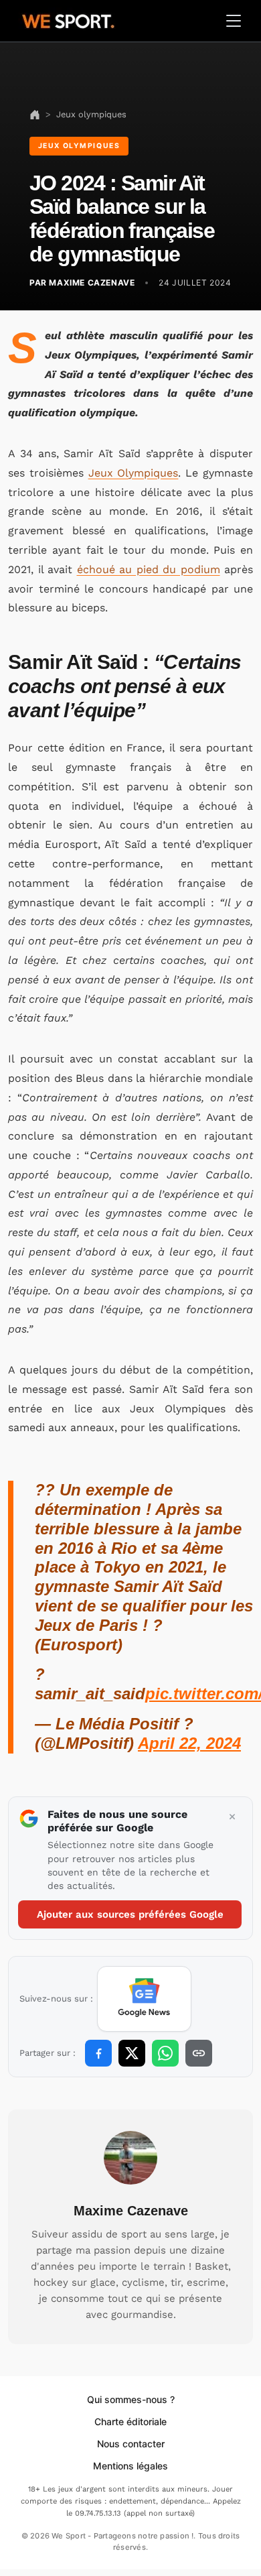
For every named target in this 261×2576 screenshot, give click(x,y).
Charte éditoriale (130, 2421)
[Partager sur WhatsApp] (165, 2053)
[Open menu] (234, 21)
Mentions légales (130, 2466)
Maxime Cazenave (131, 2211)
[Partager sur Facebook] (98, 2053)
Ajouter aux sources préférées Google (130, 1914)
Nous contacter (131, 2444)
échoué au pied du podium (149, 569)
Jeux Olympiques (134, 473)
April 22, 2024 (189, 1743)
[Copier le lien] (199, 2053)
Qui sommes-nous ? (131, 2399)
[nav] (35, 114)
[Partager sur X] (132, 2053)
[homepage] (68, 19)
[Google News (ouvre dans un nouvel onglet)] (144, 1999)
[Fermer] (232, 1817)
